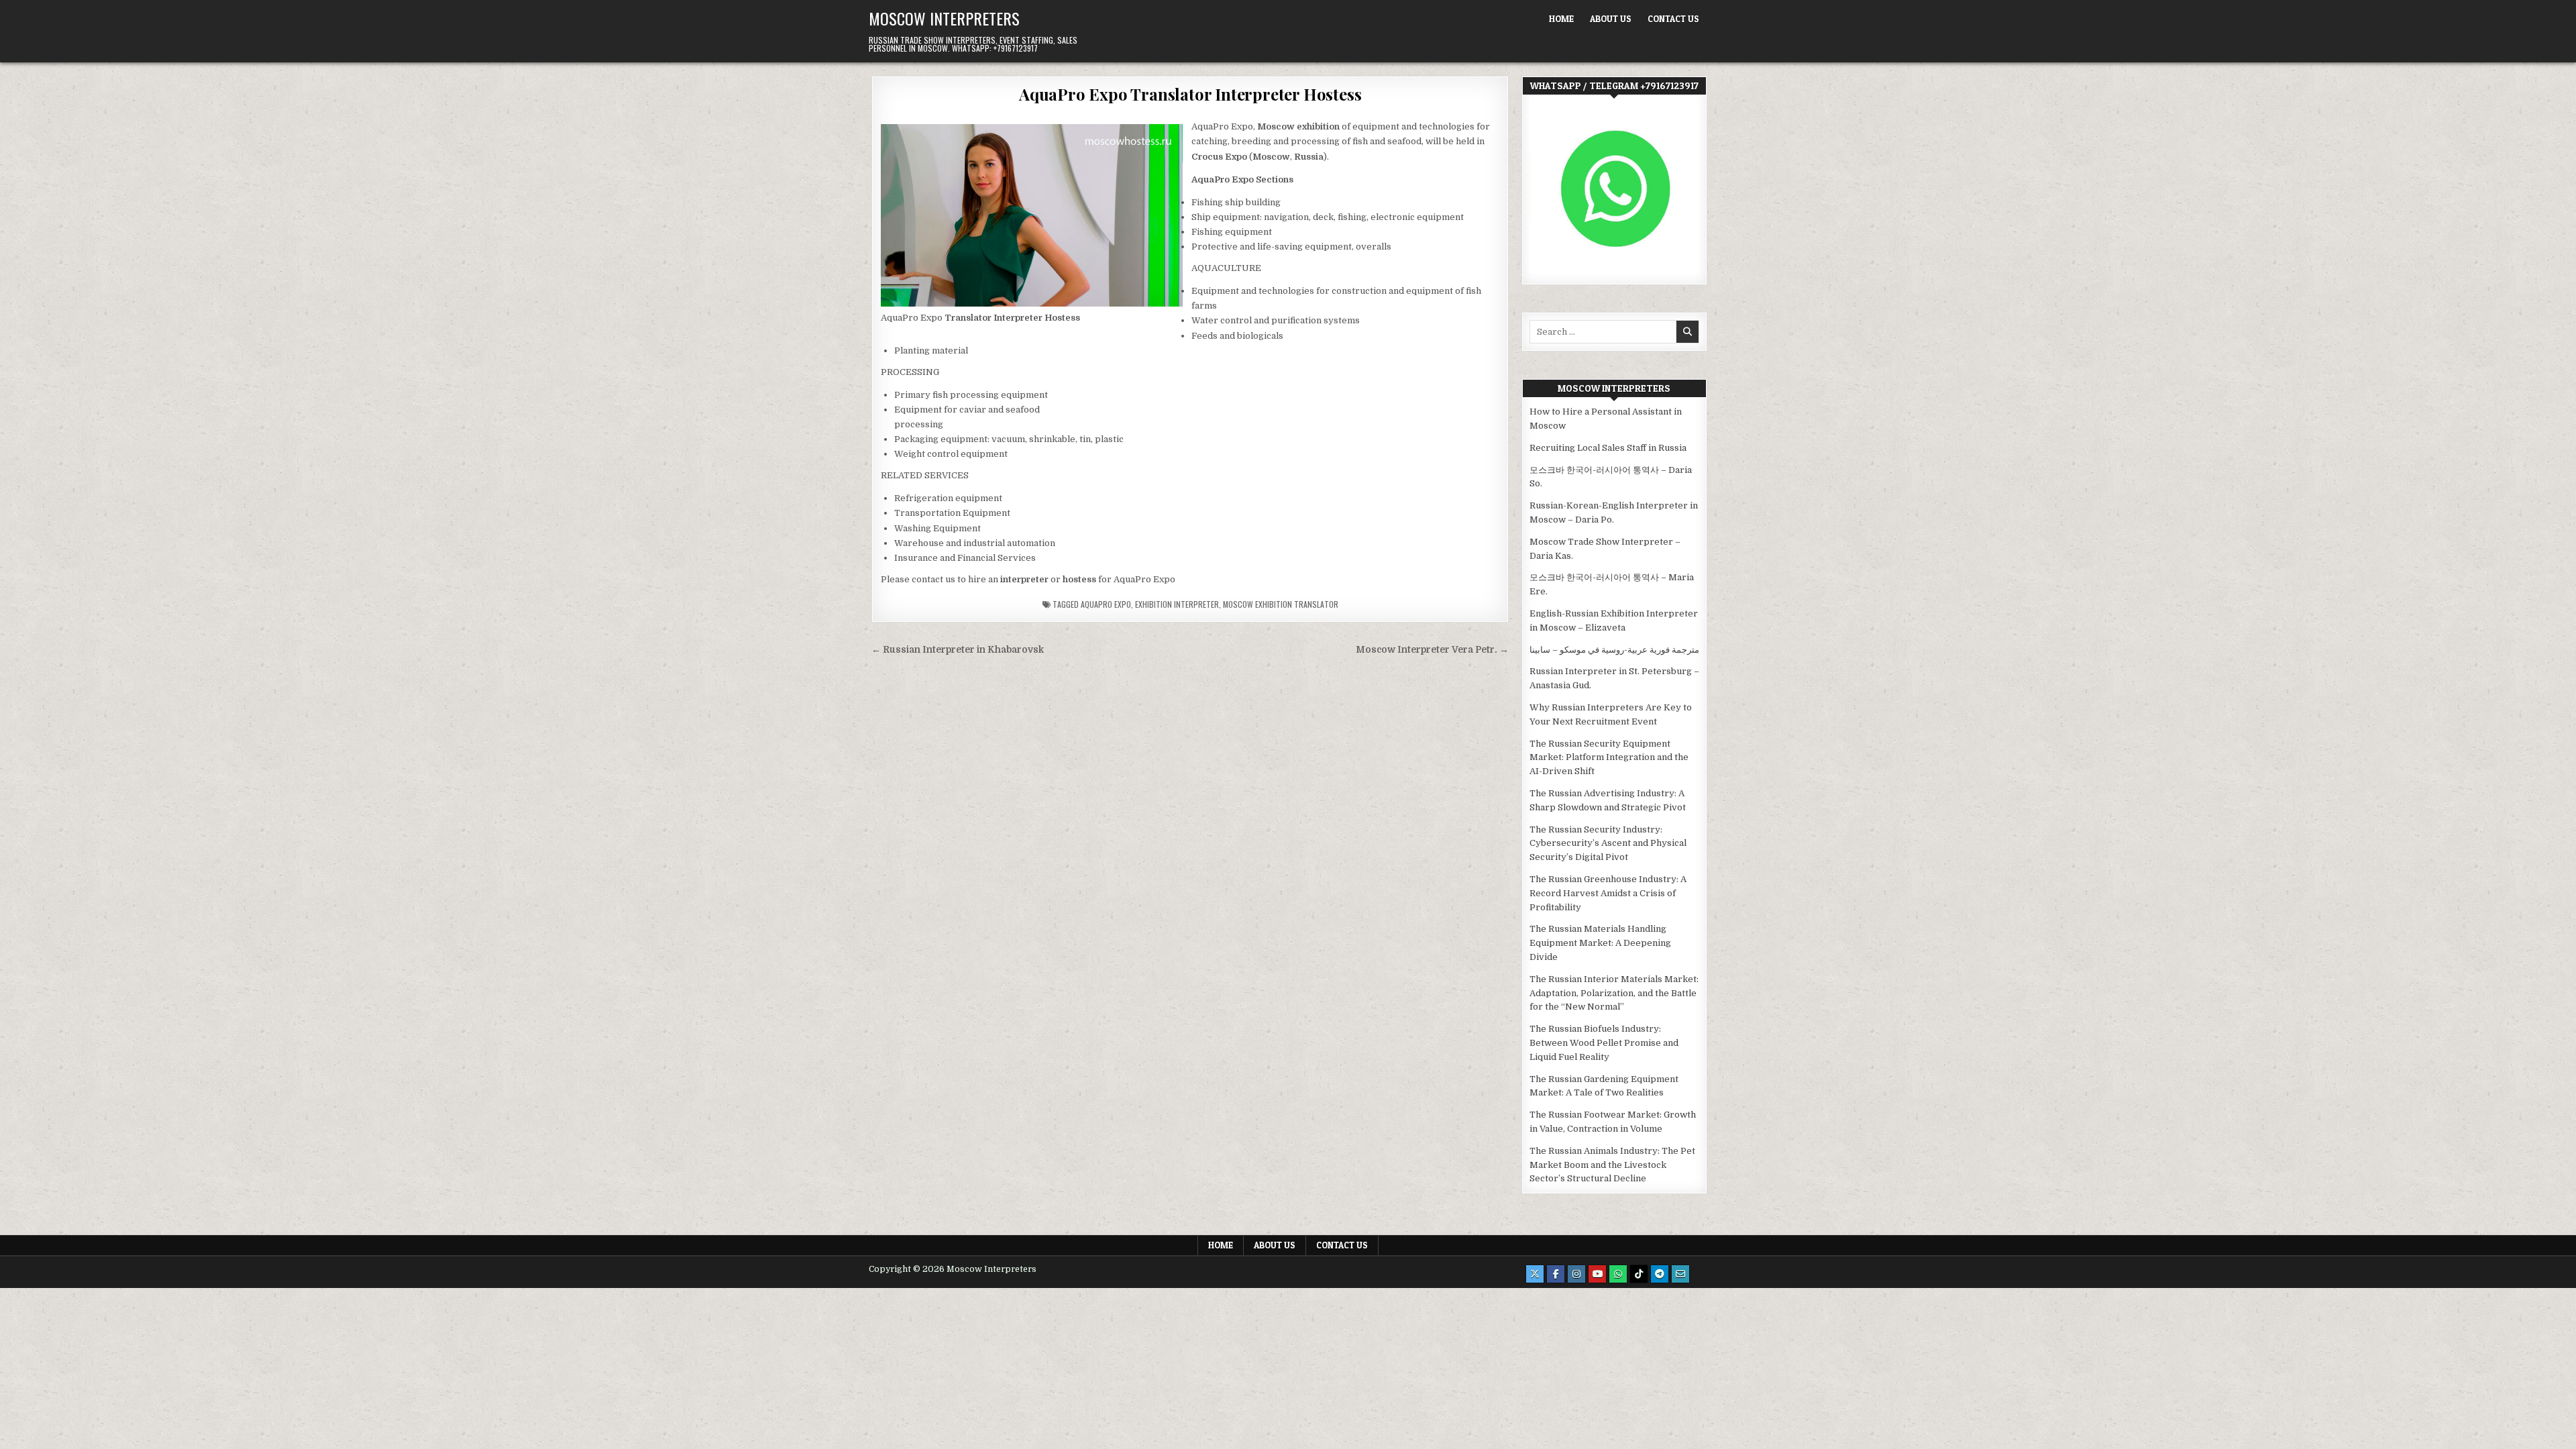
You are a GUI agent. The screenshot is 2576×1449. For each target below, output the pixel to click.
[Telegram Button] (1660, 1274)
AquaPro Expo (1106, 604)
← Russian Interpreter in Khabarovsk (958, 650)
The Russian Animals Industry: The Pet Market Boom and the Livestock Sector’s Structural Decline (1612, 1165)
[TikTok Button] (1639, 1274)
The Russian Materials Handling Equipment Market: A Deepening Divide (1600, 943)
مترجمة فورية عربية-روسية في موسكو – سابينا (1614, 650)
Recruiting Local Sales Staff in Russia (1608, 448)
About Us (1611, 19)
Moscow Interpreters (944, 18)
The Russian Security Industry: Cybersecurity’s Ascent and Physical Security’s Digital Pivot (1608, 844)
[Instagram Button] (1576, 1274)
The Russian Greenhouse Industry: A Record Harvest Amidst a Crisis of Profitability (1608, 893)
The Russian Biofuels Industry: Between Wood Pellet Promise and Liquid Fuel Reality (1604, 1043)
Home (1561, 19)
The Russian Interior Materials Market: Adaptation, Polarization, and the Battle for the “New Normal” (1614, 993)
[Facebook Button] (1556, 1274)
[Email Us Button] (1680, 1274)
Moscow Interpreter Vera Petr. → (1432, 650)
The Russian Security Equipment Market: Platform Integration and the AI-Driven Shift (1609, 758)
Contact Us (1673, 19)
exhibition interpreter (1177, 604)
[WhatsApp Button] (1618, 1274)
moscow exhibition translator (1281, 604)
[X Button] (1535, 1274)
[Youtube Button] (1597, 1274)
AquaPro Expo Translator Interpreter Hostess (1190, 94)
